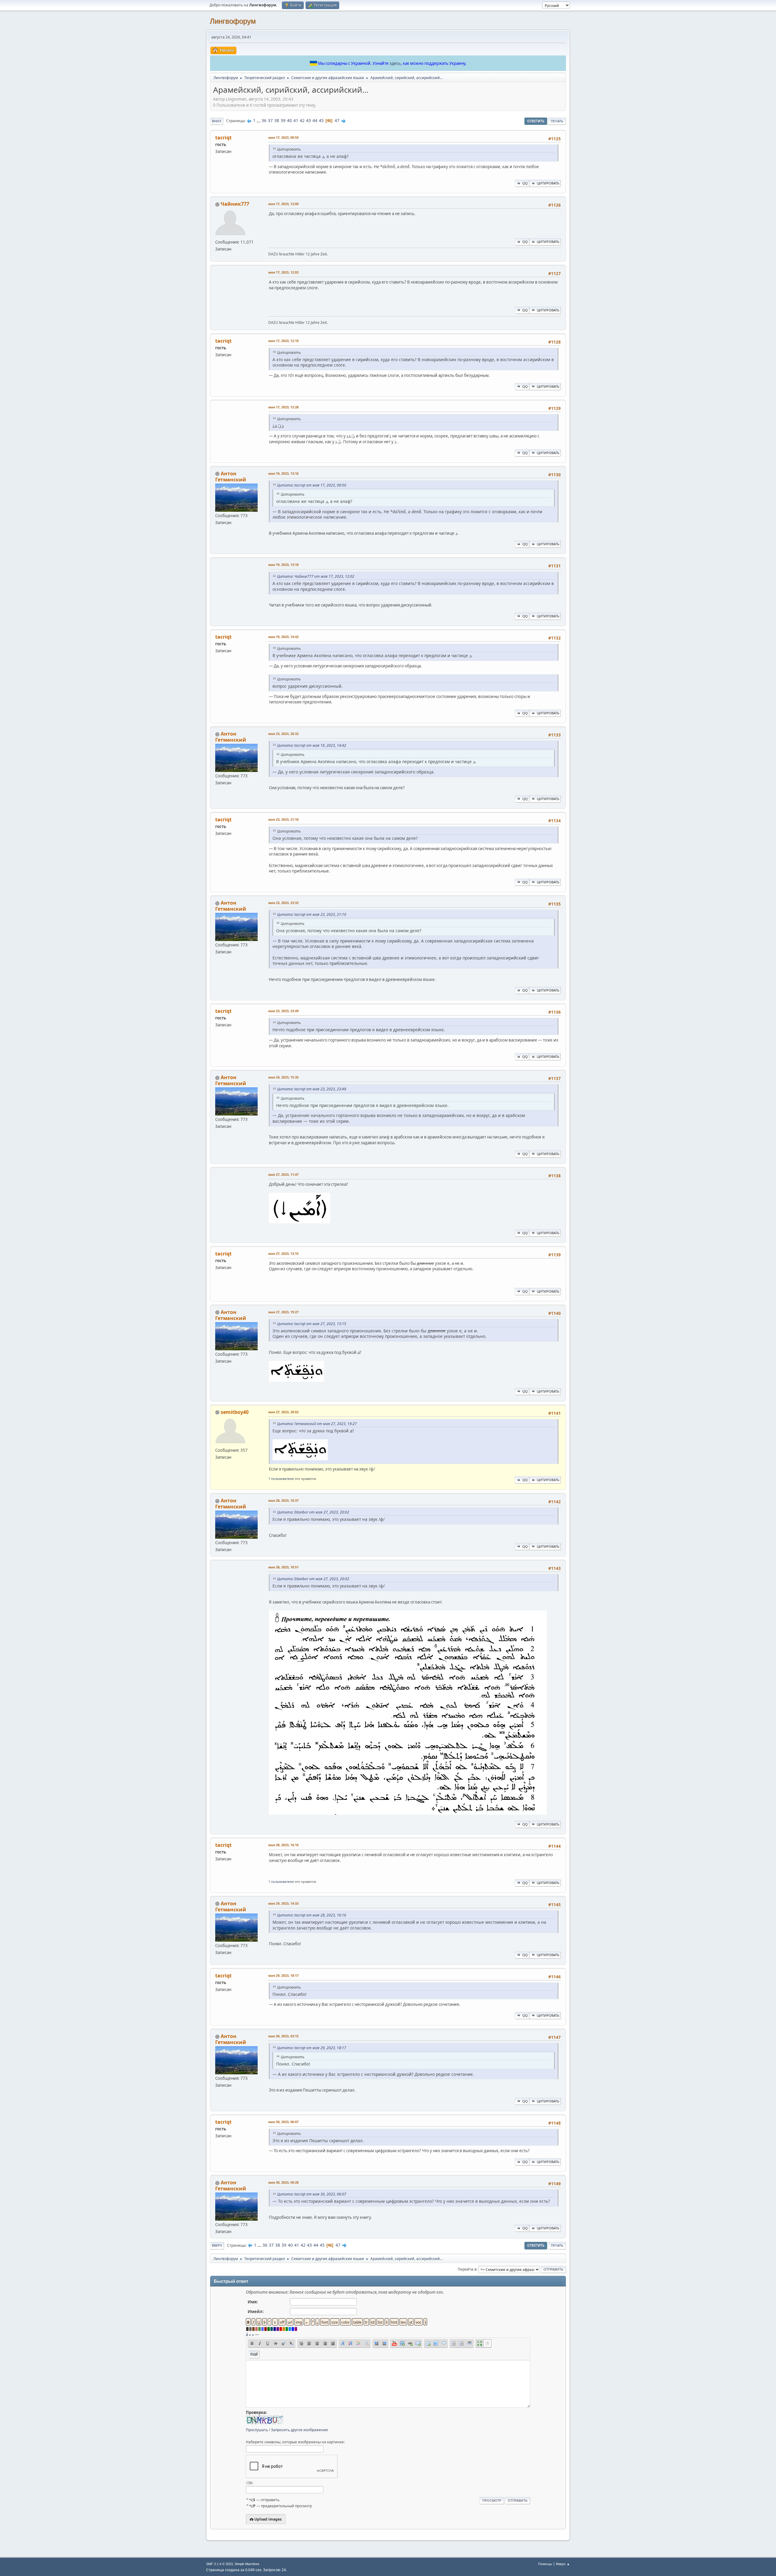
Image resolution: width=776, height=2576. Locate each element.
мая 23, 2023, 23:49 (283, 1011)
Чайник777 (235, 204)
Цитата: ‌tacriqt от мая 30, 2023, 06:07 (312, 2194)
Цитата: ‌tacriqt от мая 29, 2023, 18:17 (312, 2048)
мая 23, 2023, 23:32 (283, 903)
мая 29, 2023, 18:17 (283, 1975)
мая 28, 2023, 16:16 (283, 1845)
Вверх (217, 2245)
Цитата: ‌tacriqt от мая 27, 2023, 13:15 (312, 1324)
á (247, 2335)
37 (270, 121)
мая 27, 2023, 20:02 (283, 1412)
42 (302, 121)
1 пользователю (281, 1479)
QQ (525, 183)
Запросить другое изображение (299, 2430)
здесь (395, 63)
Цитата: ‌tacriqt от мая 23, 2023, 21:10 (312, 914)
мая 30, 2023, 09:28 (283, 2182)
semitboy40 (235, 1412)
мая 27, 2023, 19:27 (283, 1312)
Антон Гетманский (231, 477)
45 (321, 121)
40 (289, 121)
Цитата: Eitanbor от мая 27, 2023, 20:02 (313, 1512)
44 (315, 121)
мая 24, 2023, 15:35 (283, 1077)
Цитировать (548, 183)
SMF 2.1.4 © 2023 (219, 2564)
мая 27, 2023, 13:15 (283, 1253)
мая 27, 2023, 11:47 (283, 1174)
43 (309, 121)
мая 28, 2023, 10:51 (283, 1567)
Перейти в (467, 2269)
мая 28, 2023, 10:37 (283, 1500)
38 (277, 121)
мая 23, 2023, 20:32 (283, 734)
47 (337, 121)
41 (296, 121)
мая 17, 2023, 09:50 (283, 137)
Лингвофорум (233, 21)
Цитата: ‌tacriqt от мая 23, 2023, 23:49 (312, 1089)
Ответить (536, 121)
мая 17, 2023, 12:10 (283, 341)
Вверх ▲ (563, 2564)
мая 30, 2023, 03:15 (283, 2036)
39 (283, 121)
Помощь (545, 2564)
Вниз (217, 121)
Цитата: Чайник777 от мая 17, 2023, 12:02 (316, 576)
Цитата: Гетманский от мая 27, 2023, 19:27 (317, 1424)
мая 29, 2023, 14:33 (283, 1903)
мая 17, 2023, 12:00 (283, 204)
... (259, 121)
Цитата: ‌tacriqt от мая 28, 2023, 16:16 (312, 1915)
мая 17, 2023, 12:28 (283, 407)
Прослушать (257, 2430)
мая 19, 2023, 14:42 (283, 637)
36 (264, 121)
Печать (557, 121)
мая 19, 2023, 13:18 (283, 565)
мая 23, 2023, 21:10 (283, 819)
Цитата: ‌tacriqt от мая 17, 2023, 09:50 (312, 485)
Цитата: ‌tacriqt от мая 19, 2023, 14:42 (312, 745)
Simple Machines (247, 2564)
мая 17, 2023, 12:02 (283, 272)
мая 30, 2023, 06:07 (283, 2122)
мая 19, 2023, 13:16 (283, 473)
